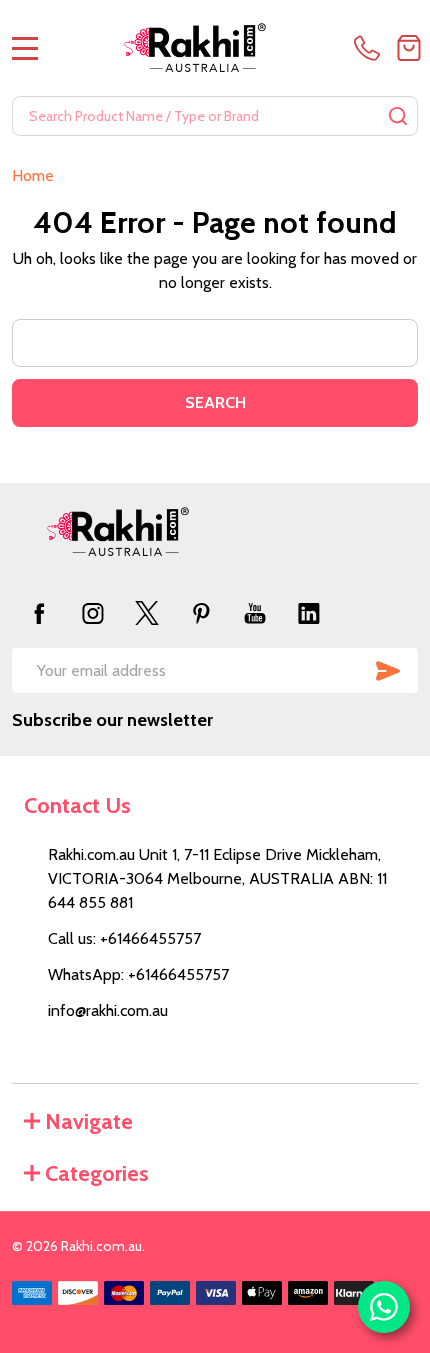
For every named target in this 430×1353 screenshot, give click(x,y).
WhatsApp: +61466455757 (138, 974)
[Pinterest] (201, 613)
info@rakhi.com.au (108, 1010)
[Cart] (409, 48)
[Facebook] (39, 613)
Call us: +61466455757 (124, 938)
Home (33, 175)
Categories (97, 1173)
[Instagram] (93, 613)
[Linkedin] (309, 613)
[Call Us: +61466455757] (371, 48)
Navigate (89, 1121)
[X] (147, 613)
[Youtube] (255, 613)
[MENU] (25, 48)
